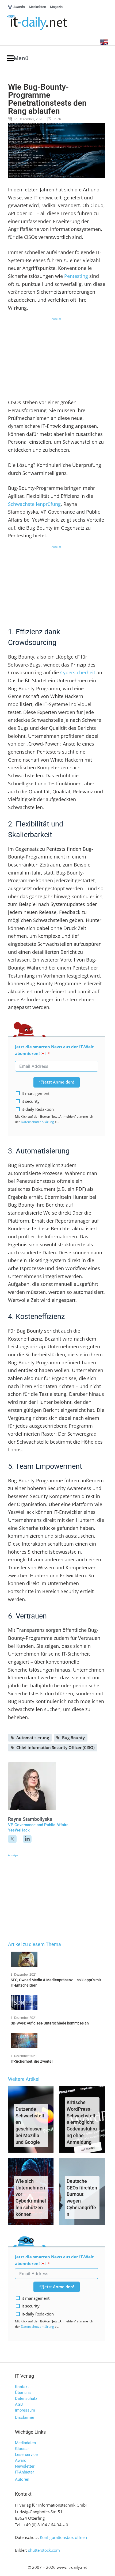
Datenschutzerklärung (37, 1122)
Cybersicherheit (78, 672)
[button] (18, 58)
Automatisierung (33, 1738)
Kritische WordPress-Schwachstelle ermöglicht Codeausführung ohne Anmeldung (82, 2122)
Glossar (22, 2449)
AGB (19, 2404)
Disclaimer (25, 2417)
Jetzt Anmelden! (59, 1082)
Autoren (22, 2479)
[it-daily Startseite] (47, 23)
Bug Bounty (73, 1738)
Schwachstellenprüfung (34, 504)
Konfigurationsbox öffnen (63, 2537)
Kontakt (22, 2387)
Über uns (23, 2393)
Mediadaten (25, 2443)
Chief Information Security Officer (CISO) (55, 1747)
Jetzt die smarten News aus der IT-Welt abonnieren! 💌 (54, 1050)
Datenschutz (26, 2398)
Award (21, 2460)
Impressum (25, 2410)
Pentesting (76, 276)
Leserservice (26, 2455)
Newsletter (25, 2466)
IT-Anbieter (24, 2472)
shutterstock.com (44, 2550)
